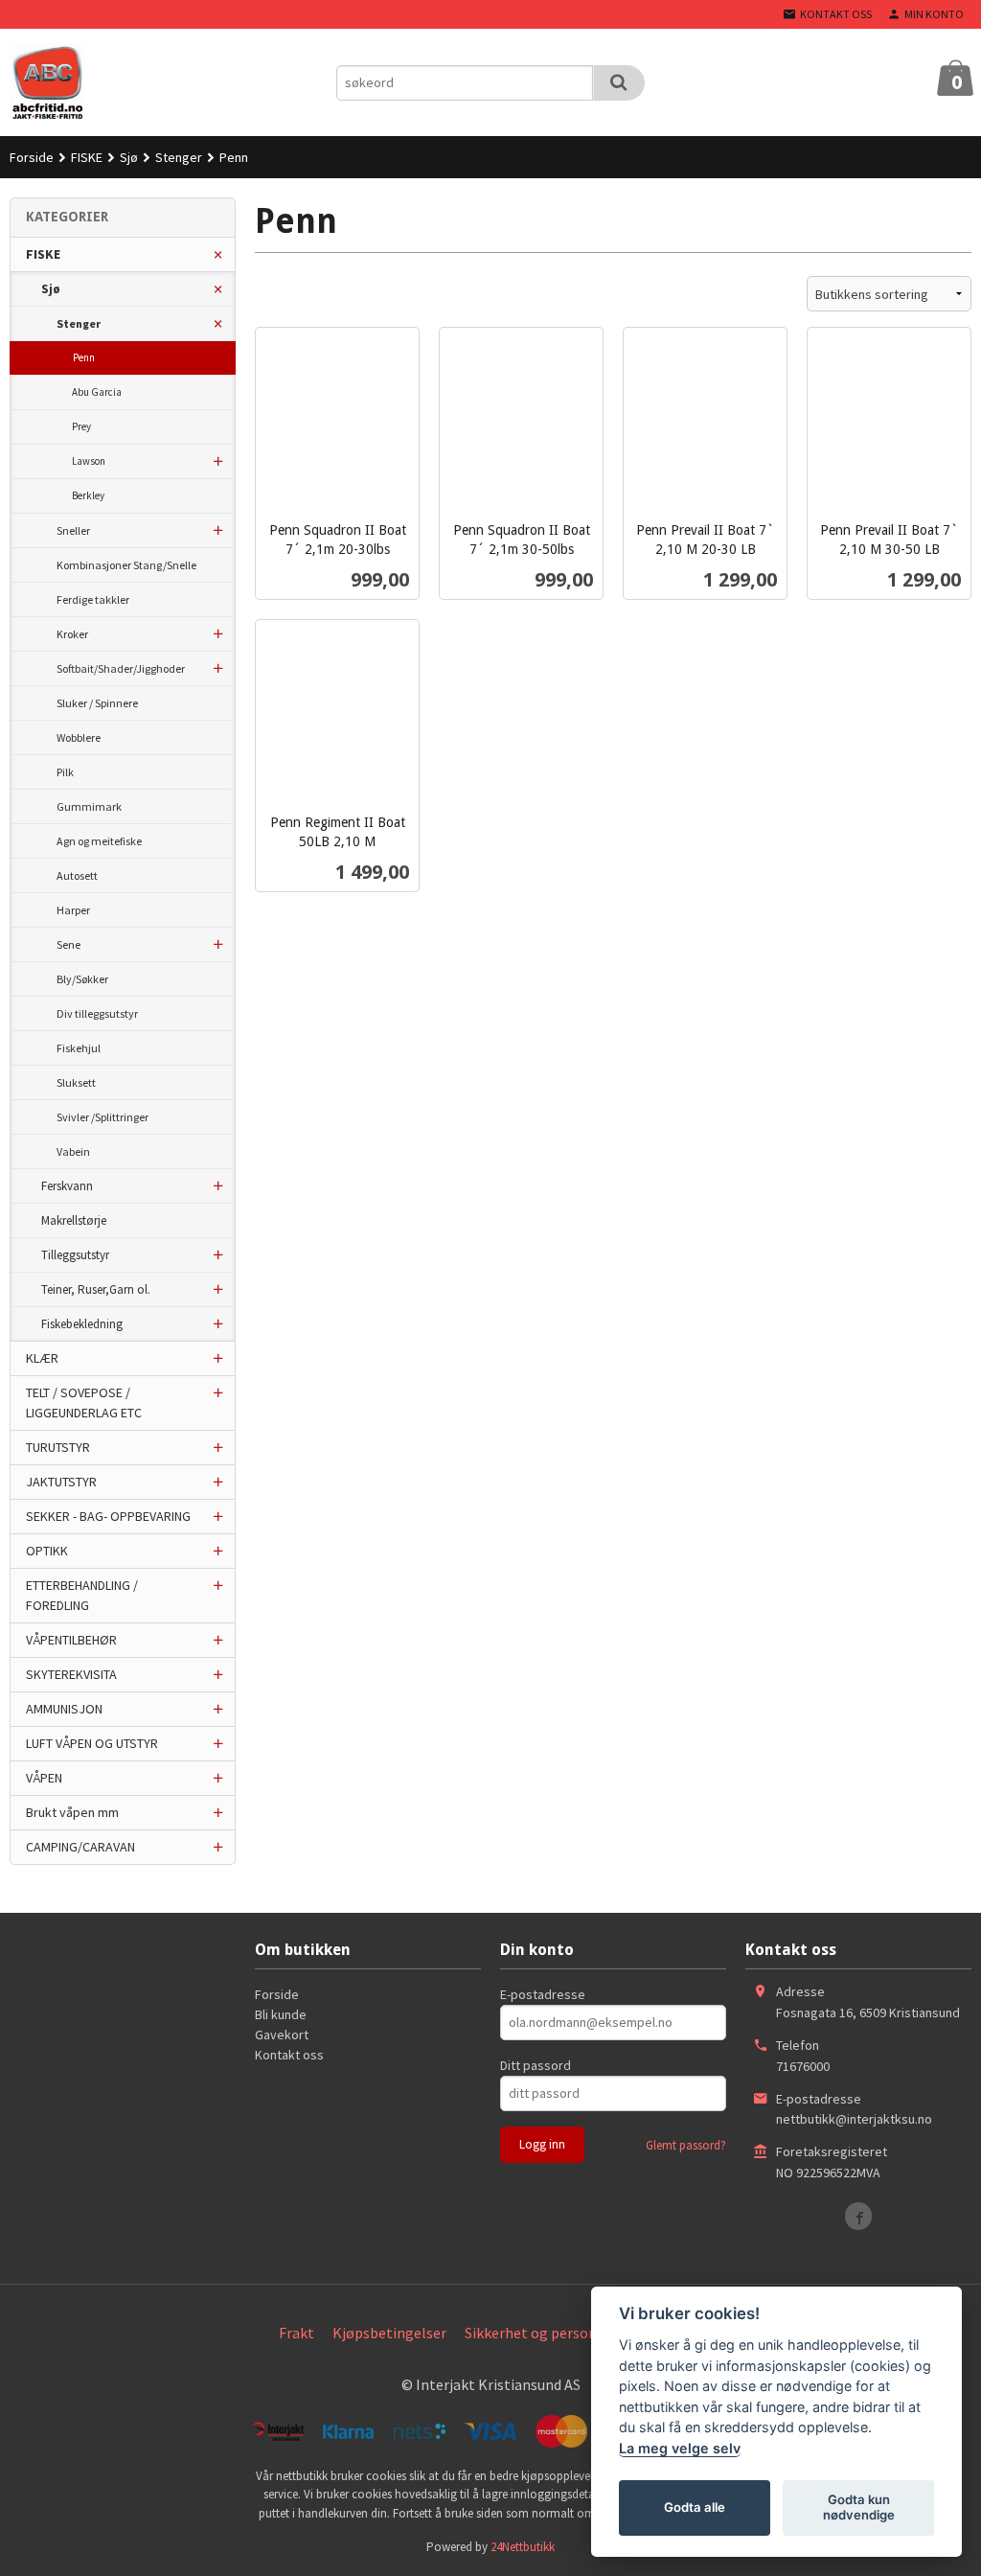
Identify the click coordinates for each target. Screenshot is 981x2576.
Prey (81, 426)
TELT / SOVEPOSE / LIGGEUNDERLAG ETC (84, 1403)
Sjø (51, 289)
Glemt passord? (686, 2145)
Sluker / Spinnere (97, 703)
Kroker (72, 634)
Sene (68, 944)
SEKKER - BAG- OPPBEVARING (108, 1516)
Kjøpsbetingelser (389, 2333)
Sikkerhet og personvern (545, 2333)
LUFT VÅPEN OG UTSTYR (92, 1743)
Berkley (88, 495)
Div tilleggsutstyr (97, 1013)
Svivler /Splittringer (103, 1117)
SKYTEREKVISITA (71, 1674)
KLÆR (42, 1358)
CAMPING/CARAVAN (80, 1847)
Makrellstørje (74, 1220)
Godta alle (695, 2507)
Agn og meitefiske (99, 841)
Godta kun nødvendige (859, 2507)
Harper (73, 910)
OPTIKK (47, 1551)
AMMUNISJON (64, 1709)
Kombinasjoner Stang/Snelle (126, 565)
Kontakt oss (289, 2055)
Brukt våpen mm (72, 1812)
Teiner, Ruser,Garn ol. (96, 1289)
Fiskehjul (79, 1048)
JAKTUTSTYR (61, 1482)
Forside (32, 157)
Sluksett (76, 1082)
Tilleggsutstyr (75, 1255)
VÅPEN (44, 1778)
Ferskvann (67, 1186)
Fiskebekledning (82, 1324)
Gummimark (89, 806)
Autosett (77, 875)
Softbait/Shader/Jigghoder (121, 668)
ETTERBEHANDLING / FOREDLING (82, 1595)
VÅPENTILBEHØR (71, 1640)
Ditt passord (536, 2065)
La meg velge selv (680, 2448)
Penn (84, 357)
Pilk (65, 772)
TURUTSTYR (58, 1447)
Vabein (73, 1151)
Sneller (73, 530)
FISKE (43, 254)
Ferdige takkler (93, 599)
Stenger (79, 323)
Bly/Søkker (82, 979)
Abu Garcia (97, 392)
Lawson (89, 461)
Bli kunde (281, 2014)
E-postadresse (543, 1994)
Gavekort (282, 2035)
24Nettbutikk (523, 2547)
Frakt (297, 2333)
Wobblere (79, 737)
